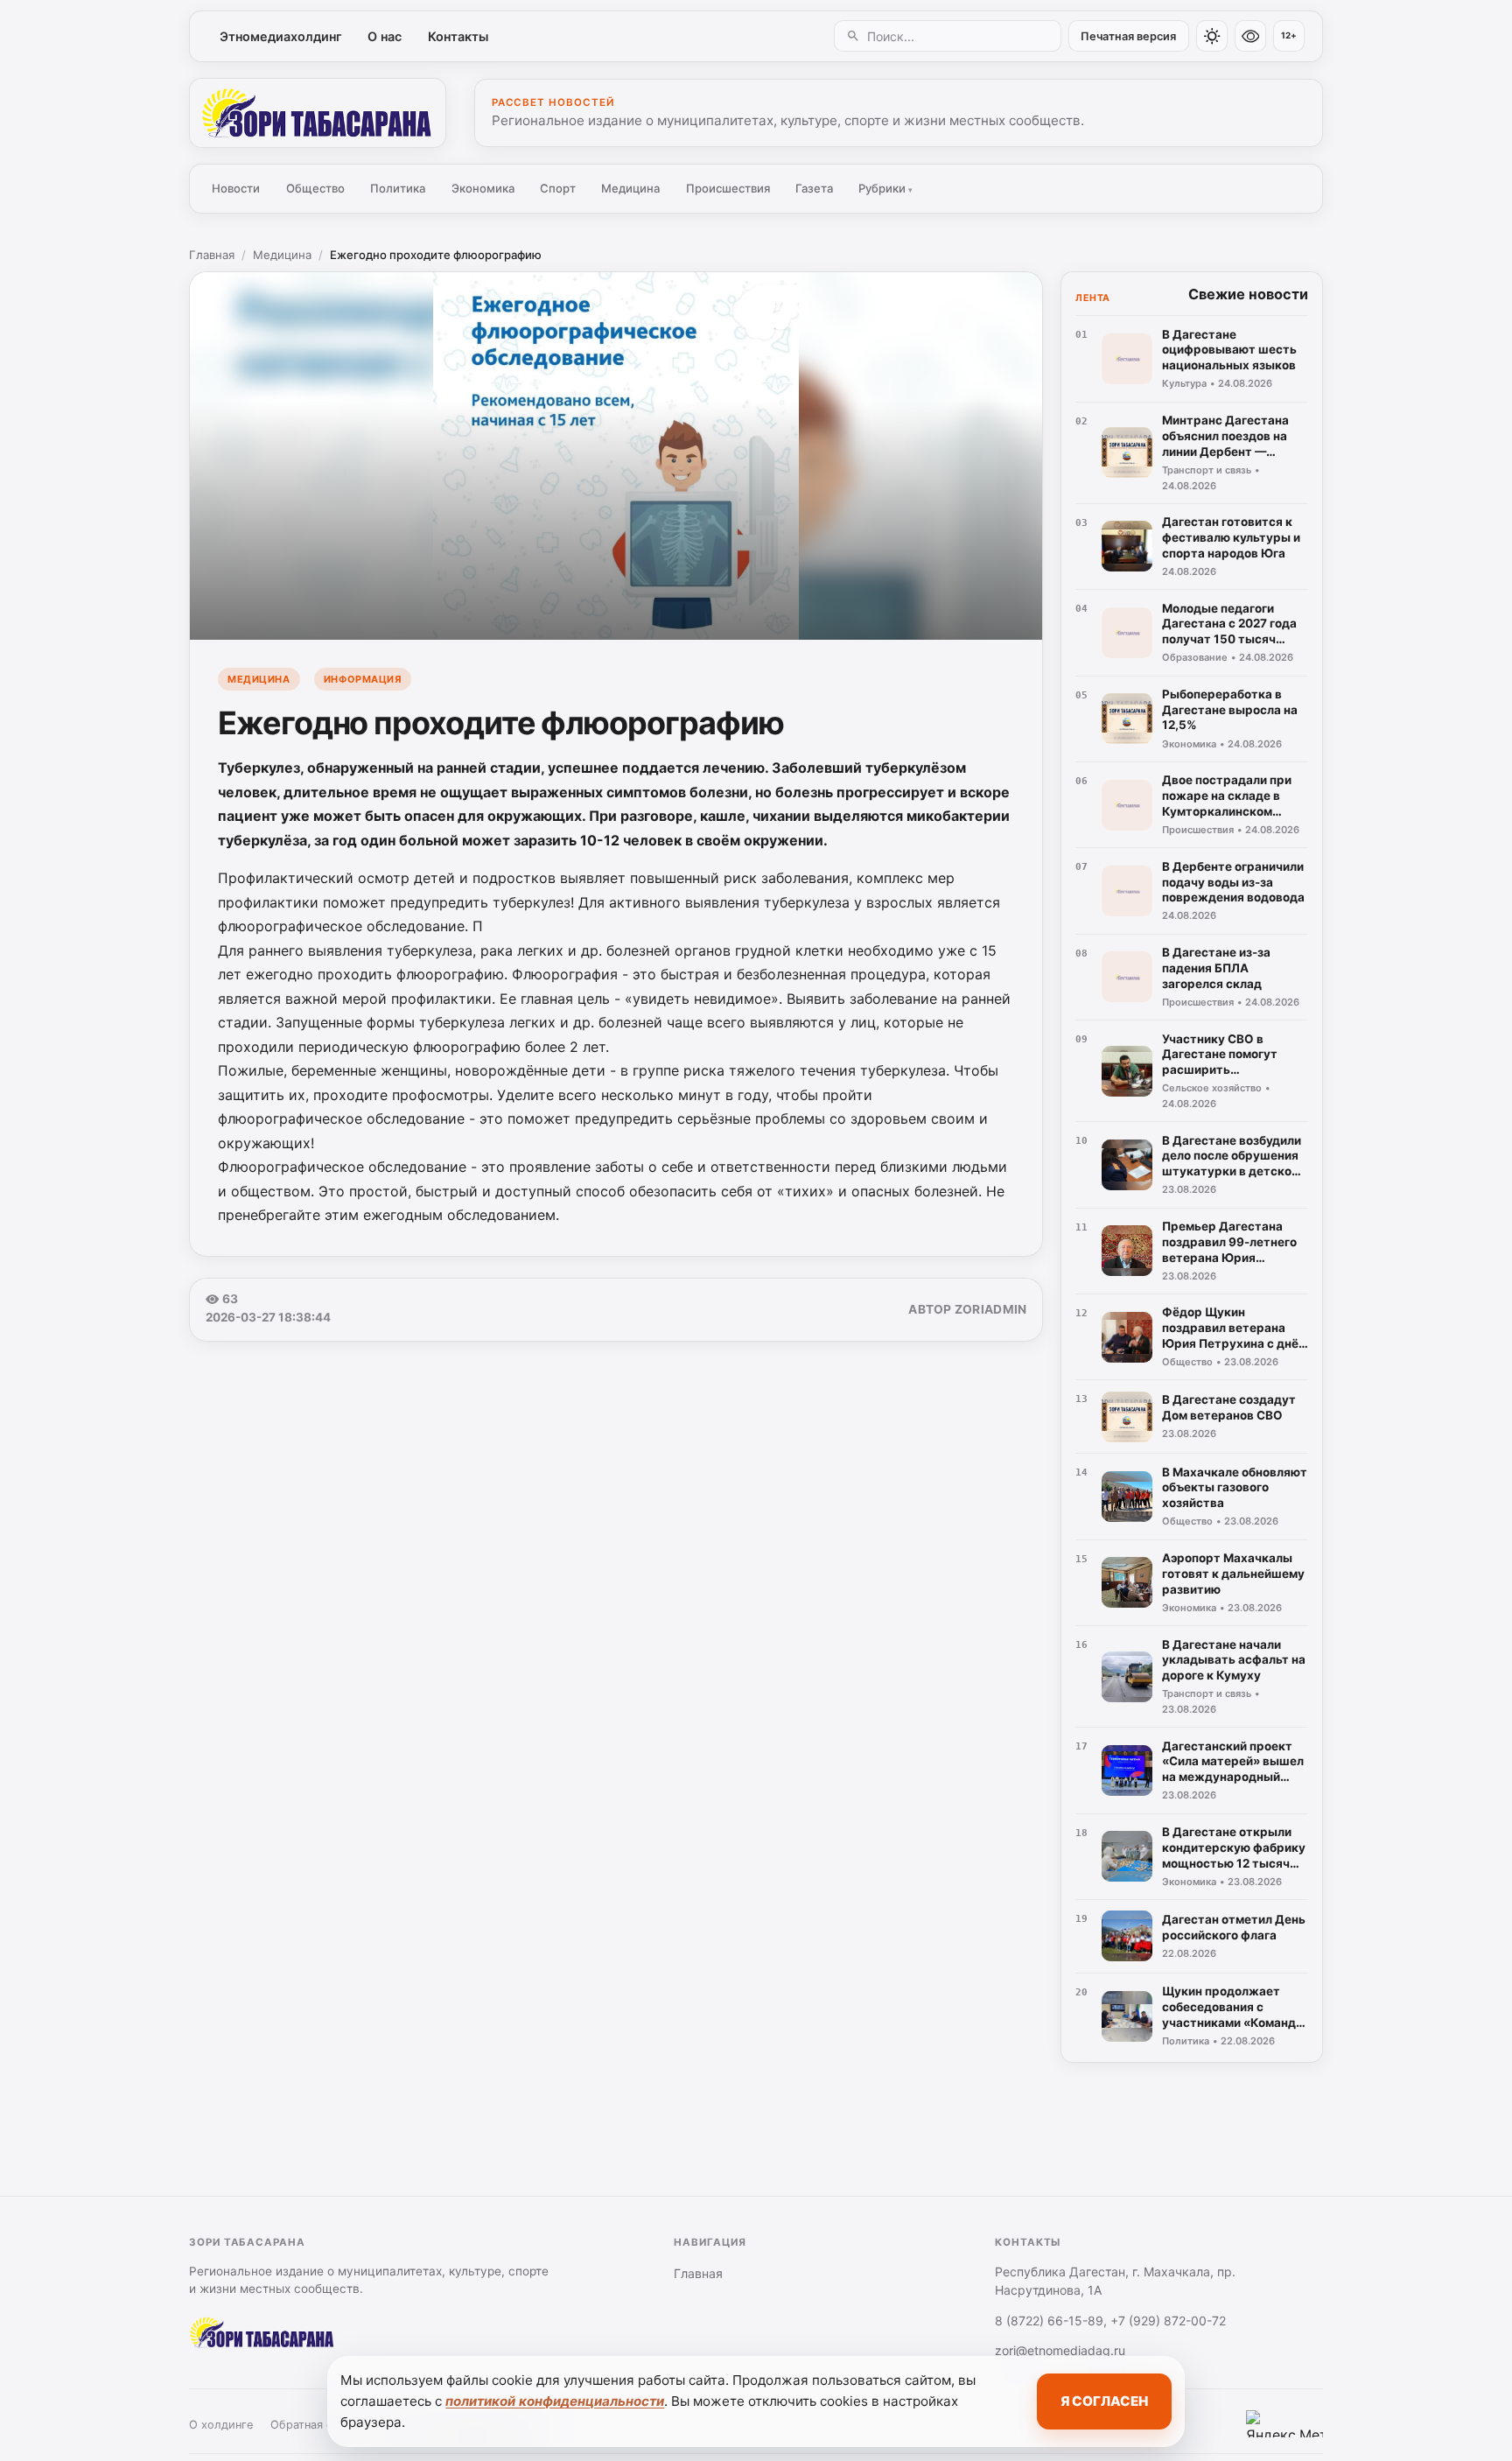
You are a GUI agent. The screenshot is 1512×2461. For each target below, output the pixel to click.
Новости (236, 188)
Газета (814, 188)
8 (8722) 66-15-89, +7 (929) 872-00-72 (1110, 2321)
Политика (398, 188)
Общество (315, 188)
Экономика (483, 188)
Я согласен (1104, 2401)
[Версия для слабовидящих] (1250, 36)
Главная (212, 255)
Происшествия (728, 188)
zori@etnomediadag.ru (1060, 2350)
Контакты (458, 36)
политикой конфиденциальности (555, 2401)
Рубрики (885, 188)
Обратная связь (313, 2425)
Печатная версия (1128, 36)
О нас (385, 36)
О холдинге (221, 2425)
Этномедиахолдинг (281, 36)
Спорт (558, 188)
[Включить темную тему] (1212, 36)
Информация (362, 679)
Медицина (630, 188)
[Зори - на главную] (318, 113)
